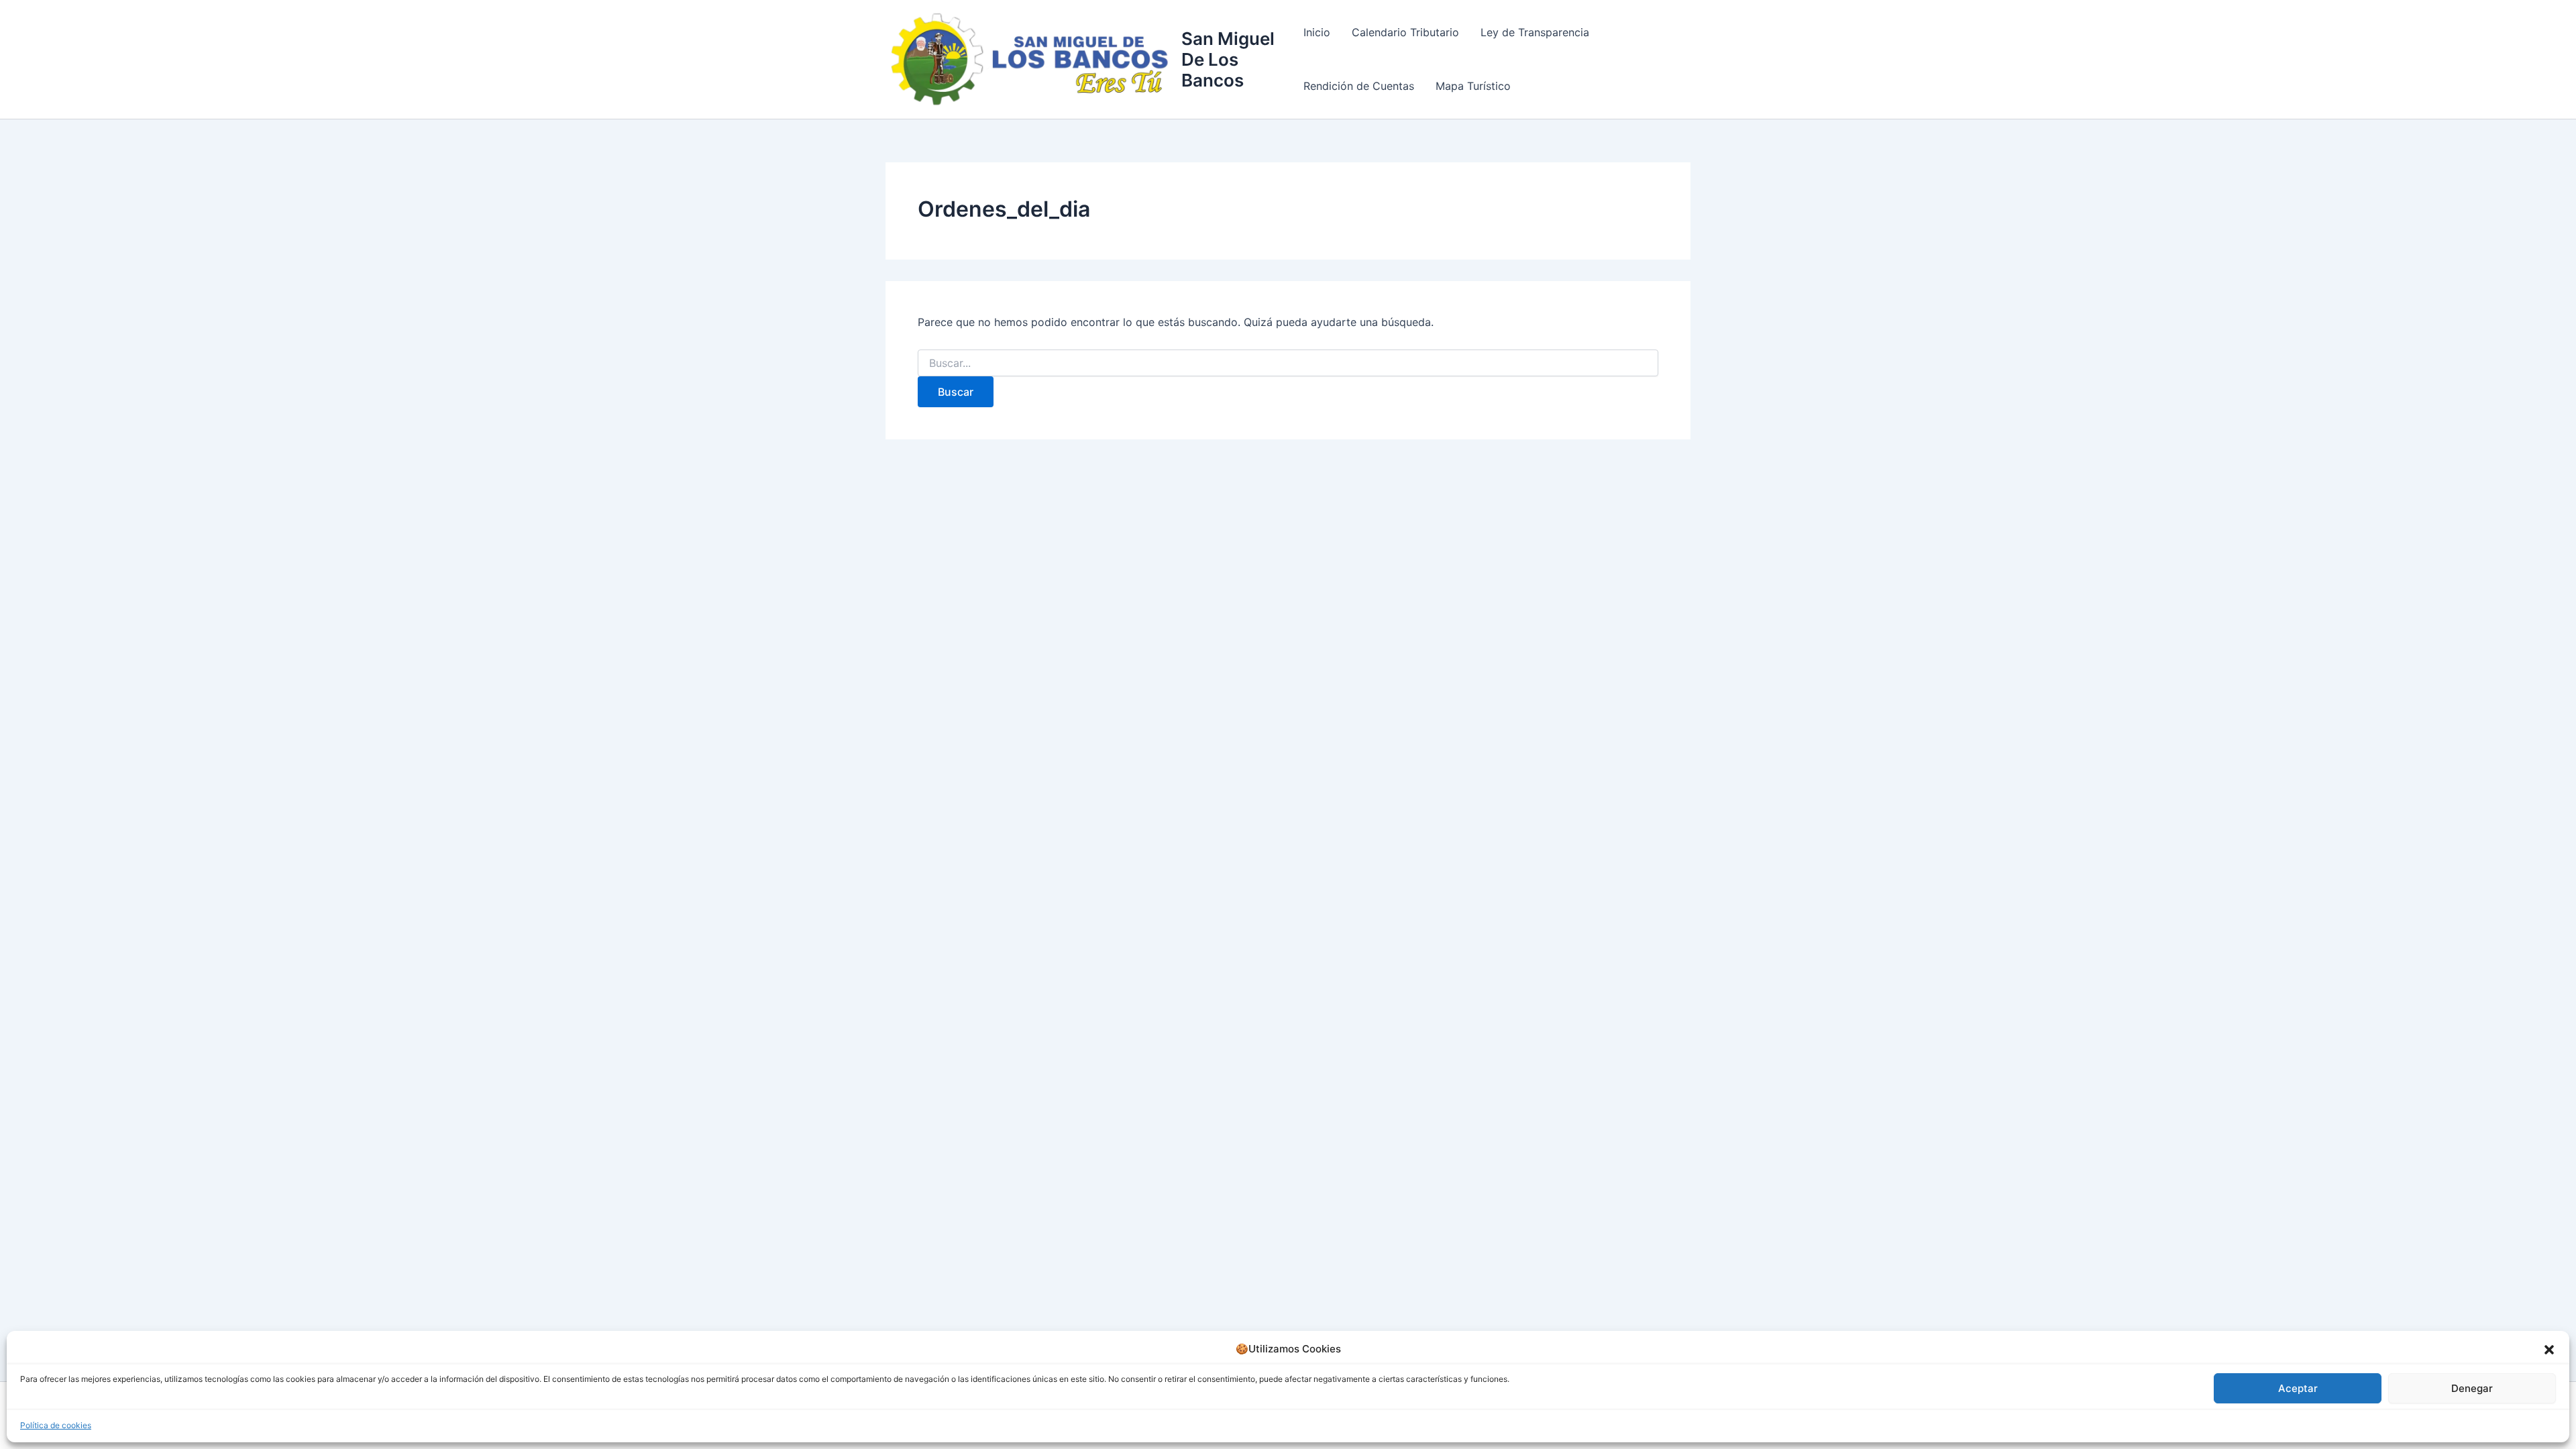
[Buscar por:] (1288, 363)
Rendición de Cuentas (1359, 86)
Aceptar (2298, 1388)
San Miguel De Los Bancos (1228, 59)
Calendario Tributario (1405, 32)
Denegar (2472, 1388)
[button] (2549, 1350)
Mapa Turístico (1473, 86)
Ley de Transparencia (1535, 32)
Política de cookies (56, 1425)
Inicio (1317, 32)
